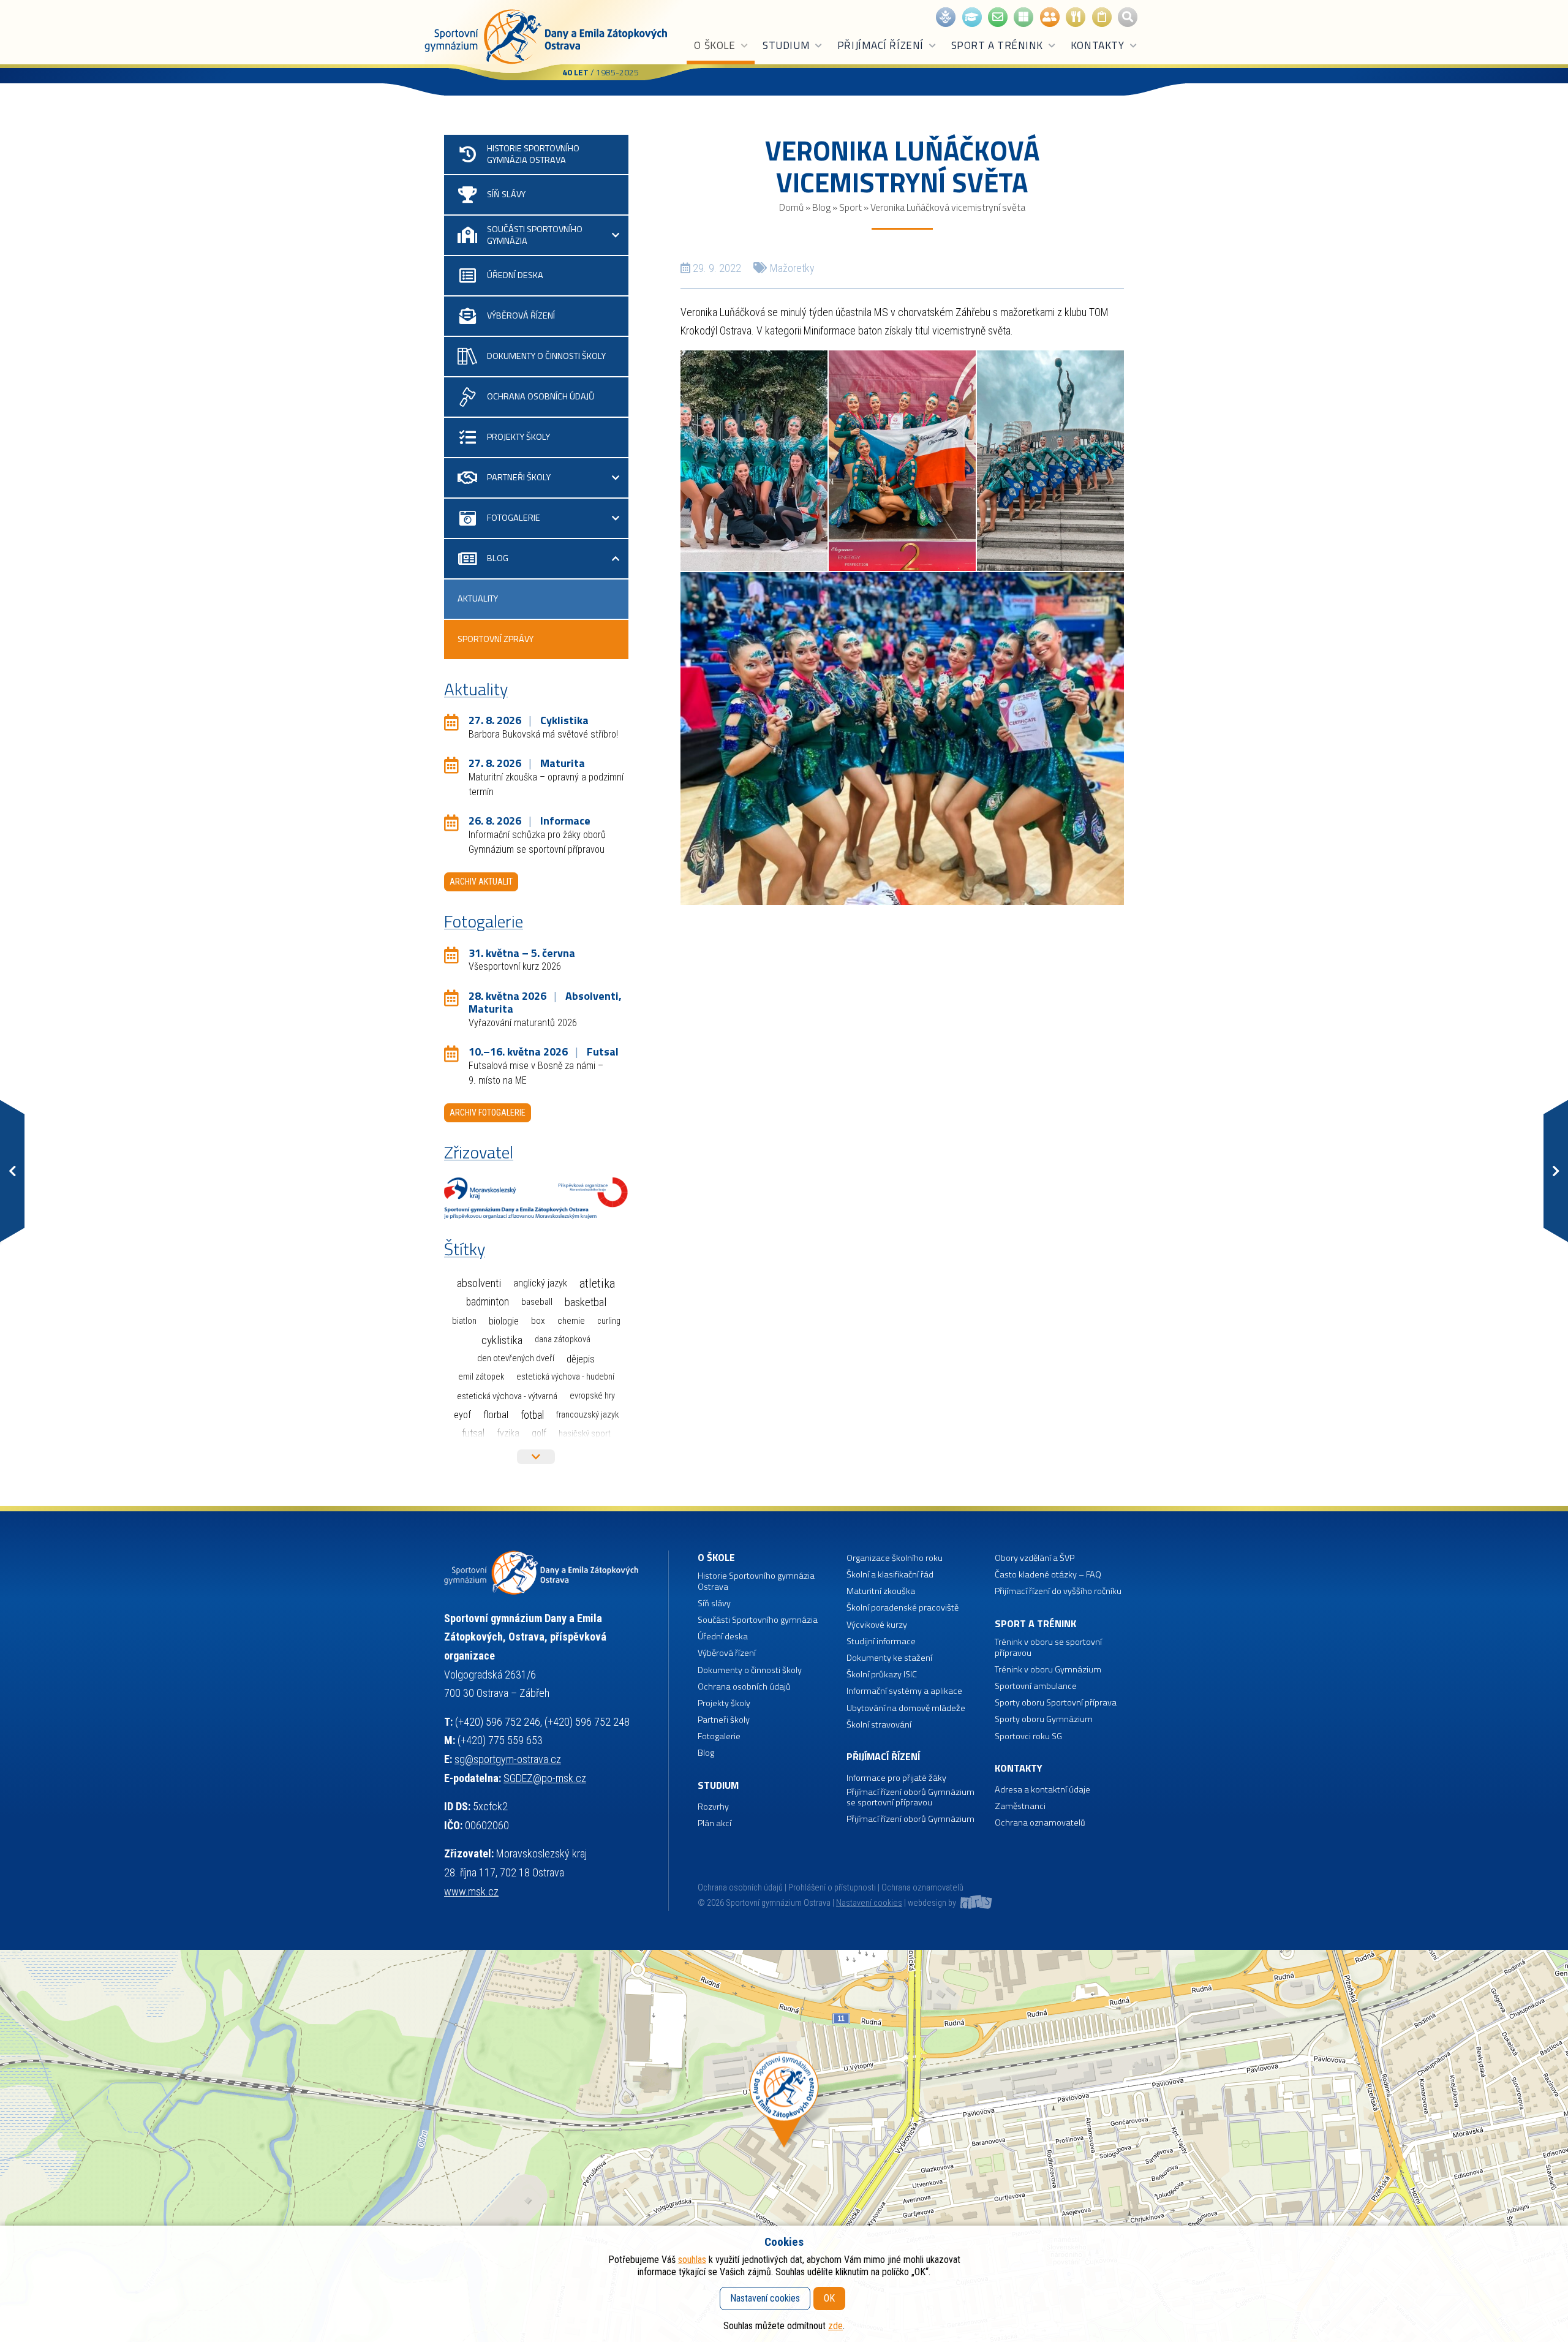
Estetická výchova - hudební (565, 1377)
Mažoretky (792, 268)
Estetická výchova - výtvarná (507, 1396)
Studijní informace (881, 1641)
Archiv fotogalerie (488, 1112)
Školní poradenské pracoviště (903, 1608)
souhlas (692, 2260)
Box (538, 1321)
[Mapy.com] (784, 2146)
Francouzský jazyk (587, 1415)
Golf (539, 1433)
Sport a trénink (997, 45)
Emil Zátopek (481, 1377)
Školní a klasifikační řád (890, 1575)
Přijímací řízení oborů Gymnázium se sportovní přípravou (910, 1798)
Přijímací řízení (880, 45)
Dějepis (581, 1359)
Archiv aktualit (481, 882)
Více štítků (536, 1457)
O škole (714, 45)
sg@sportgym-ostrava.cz (508, 1759)
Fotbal (532, 1415)
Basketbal (586, 1302)
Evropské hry (592, 1396)
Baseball (537, 1302)
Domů (791, 207)
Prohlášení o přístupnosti (832, 1888)
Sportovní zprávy (496, 639)
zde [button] (835, 2326)
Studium (786, 45)
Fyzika (508, 1433)
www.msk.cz (471, 1891)
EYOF (462, 1415)
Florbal (496, 1415)
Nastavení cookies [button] (869, 1903)
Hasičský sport (585, 1434)
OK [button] (829, 2298)
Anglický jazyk (540, 1283)
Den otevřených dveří (516, 1358)
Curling (609, 1321)
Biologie (504, 1321)
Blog (821, 207)
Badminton (488, 1302)
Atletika (597, 1284)
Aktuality (478, 599)
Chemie (571, 1321)
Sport (850, 207)
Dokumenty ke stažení (889, 1658)
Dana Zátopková (563, 1339)
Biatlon (464, 1321)
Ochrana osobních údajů (740, 1888)
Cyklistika (502, 1340)
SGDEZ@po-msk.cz (545, 1778)
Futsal (473, 1433)
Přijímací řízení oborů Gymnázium (910, 1819)
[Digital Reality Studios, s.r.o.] (975, 1903)
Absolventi (479, 1283)
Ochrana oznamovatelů (1040, 1823)
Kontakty (1097, 45)
